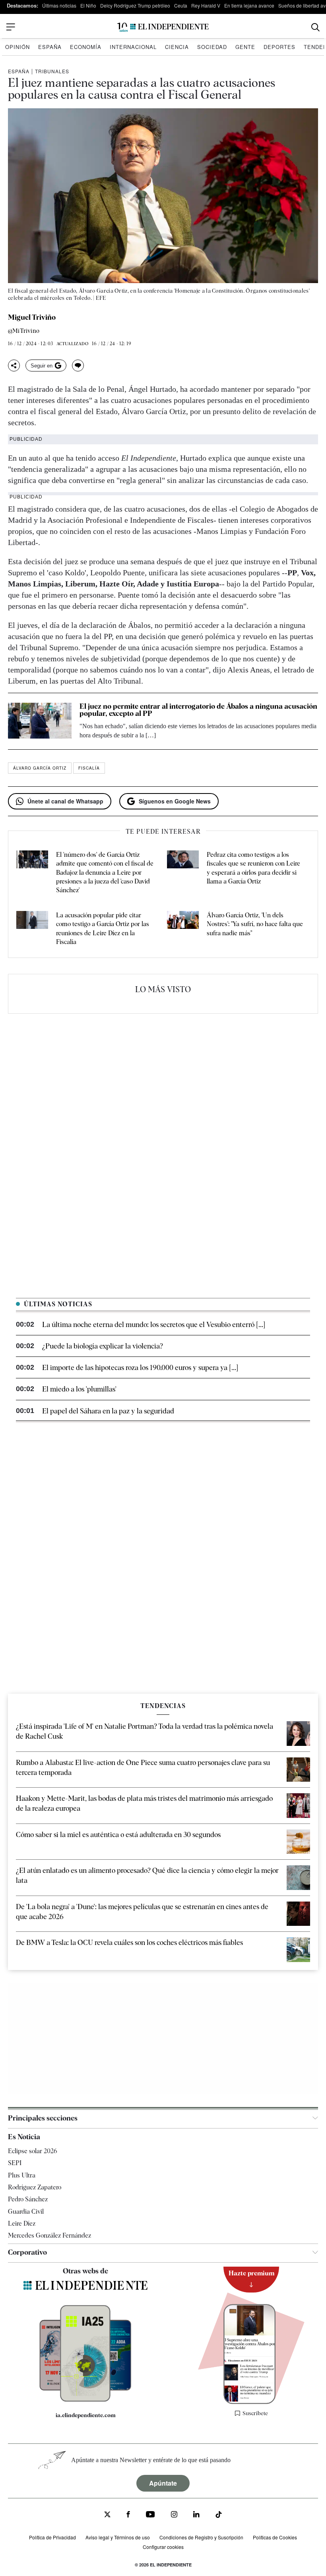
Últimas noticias (59, 5)
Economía (86, 47)
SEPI (15, 2163)
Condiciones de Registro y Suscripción (201, 2537)
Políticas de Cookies (275, 2537)
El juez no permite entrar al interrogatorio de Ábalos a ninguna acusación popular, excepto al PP (198, 710)
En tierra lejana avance (249, 5)
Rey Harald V (206, 5)
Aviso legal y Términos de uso (118, 2537)
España (50, 47)
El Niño (88, 5)
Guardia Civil (26, 2211)
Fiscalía (89, 768)
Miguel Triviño (32, 317)
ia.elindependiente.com (86, 2415)
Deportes (279, 47)
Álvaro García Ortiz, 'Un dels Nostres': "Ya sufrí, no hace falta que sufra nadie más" (255, 924)
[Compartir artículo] (14, 365)
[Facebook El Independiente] (128, 2515)
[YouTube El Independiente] (150, 2515)
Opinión (17, 47)
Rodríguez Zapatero (35, 2187)
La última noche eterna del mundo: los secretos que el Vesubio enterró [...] (154, 1324)
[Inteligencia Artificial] (85, 2400)
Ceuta (181, 5)
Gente (245, 47)
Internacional (133, 47)
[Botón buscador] (315, 27)
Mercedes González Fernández (49, 2235)
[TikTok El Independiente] (219, 2516)
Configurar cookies (163, 2547)
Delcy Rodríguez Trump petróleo (135, 5)
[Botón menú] (11, 27)
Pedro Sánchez (28, 2199)
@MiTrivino (24, 331)
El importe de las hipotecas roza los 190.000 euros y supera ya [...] (140, 1367)
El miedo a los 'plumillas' (79, 1389)
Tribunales (52, 71)
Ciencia (177, 47)
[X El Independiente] (107, 2515)
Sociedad (212, 47)
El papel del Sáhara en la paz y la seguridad (108, 1411)
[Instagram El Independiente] (174, 2515)
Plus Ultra (22, 2175)
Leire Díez (22, 2223)
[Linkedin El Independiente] (196, 2515)
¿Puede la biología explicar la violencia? (103, 1346)
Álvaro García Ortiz (40, 768)
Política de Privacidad (52, 2537)
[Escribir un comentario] (78, 365)
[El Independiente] (163, 27)
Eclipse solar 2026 (33, 2151)
